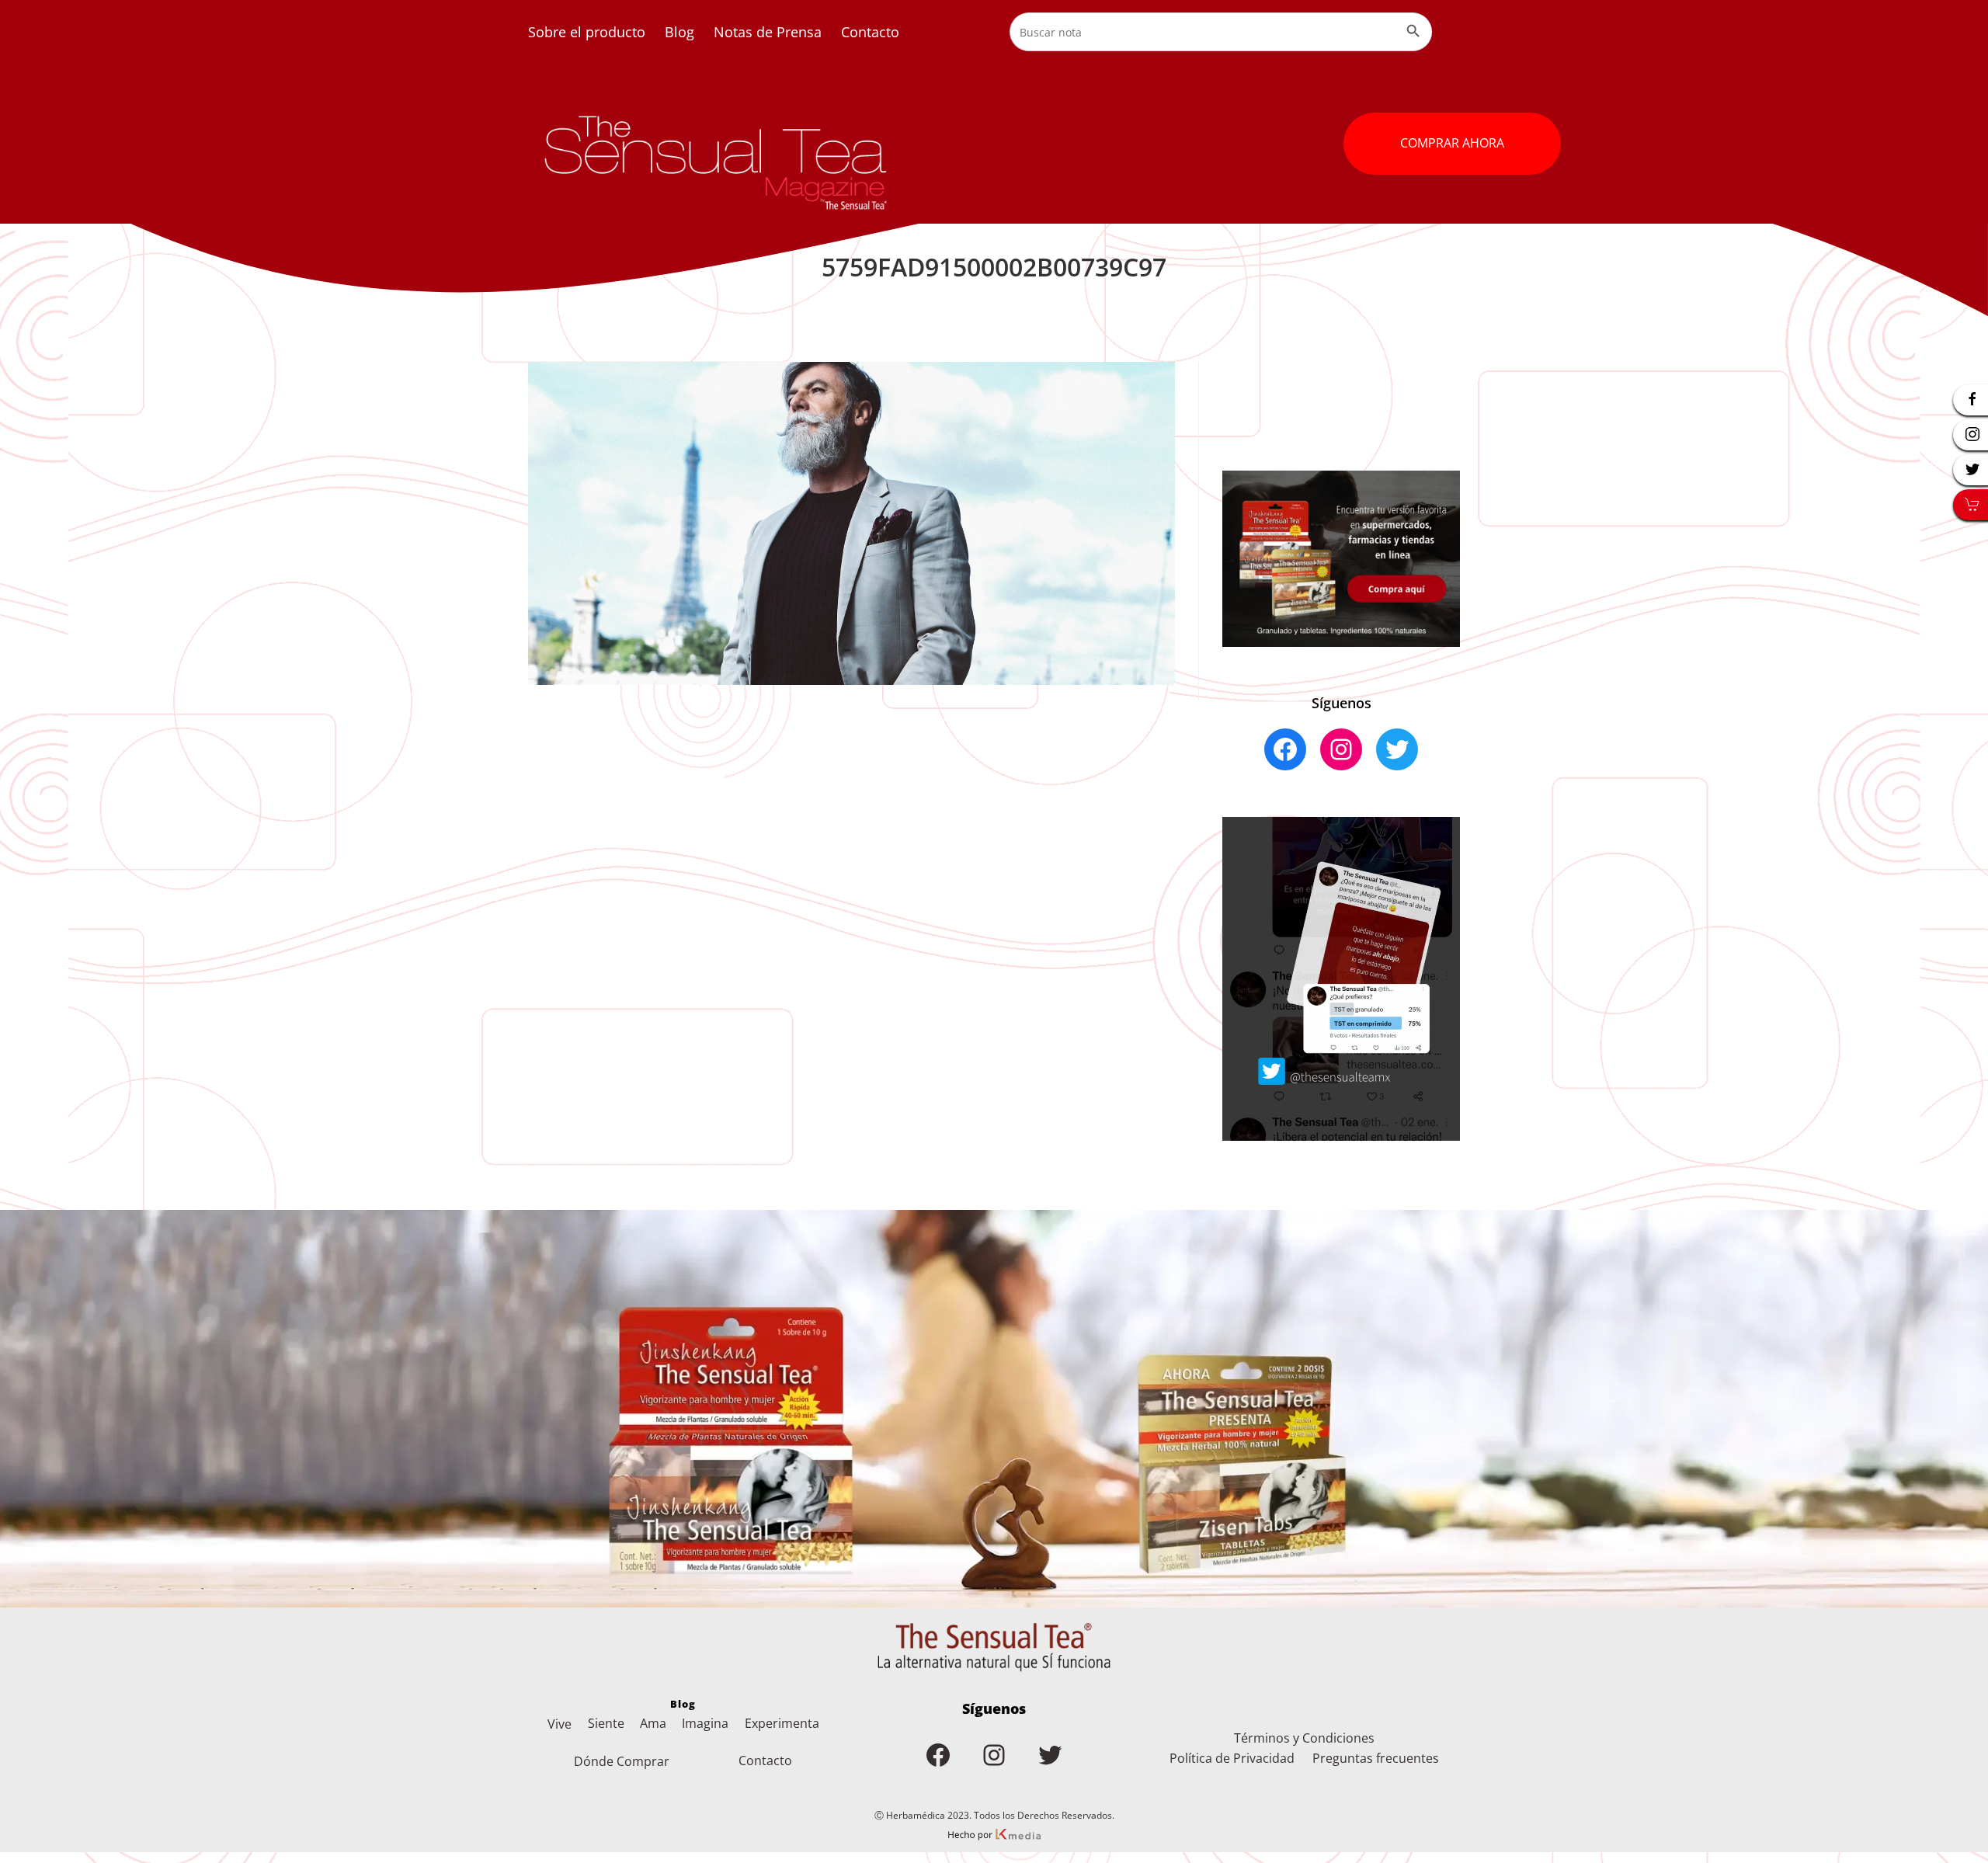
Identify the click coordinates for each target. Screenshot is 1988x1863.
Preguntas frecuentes (1376, 1758)
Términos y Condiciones (1304, 1738)
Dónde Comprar (622, 1761)
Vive (560, 1724)
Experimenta (782, 1723)
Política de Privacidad (1232, 1758)
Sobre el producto (587, 32)
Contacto (870, 32)
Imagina (705, 1723)
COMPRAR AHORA (1452, 143)
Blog (679, 32)
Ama (653, 1723)
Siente (606, 1723)
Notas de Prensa (768, 32)
